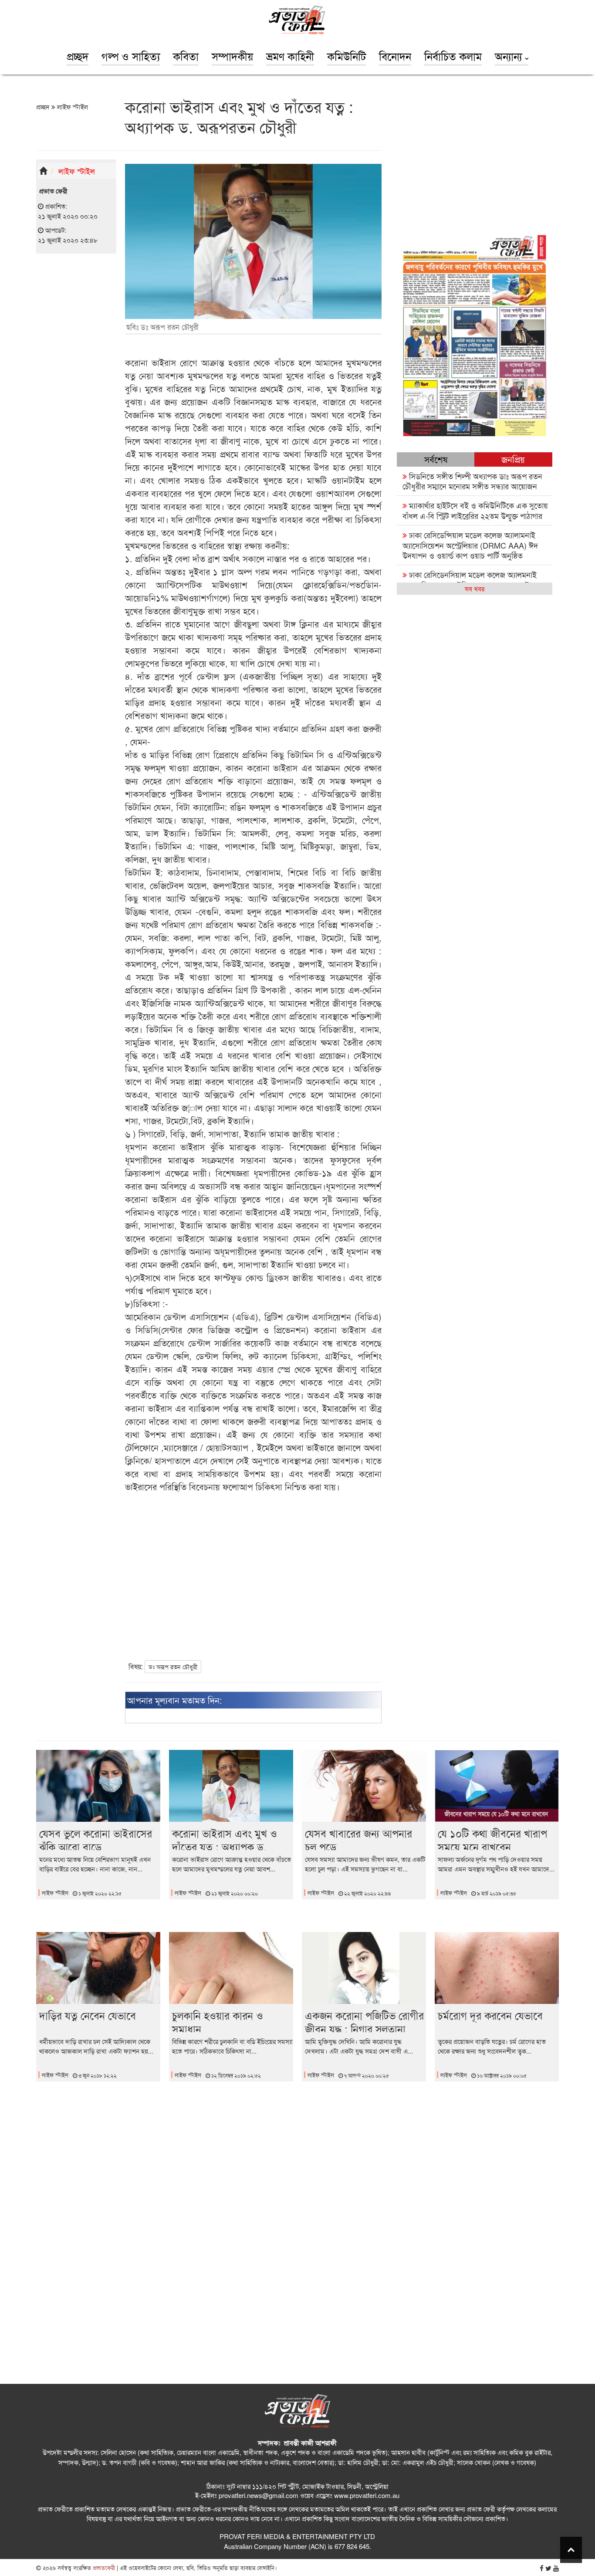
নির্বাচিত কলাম (453, 56)
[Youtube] (556, 2568)
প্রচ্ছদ (78, 56)
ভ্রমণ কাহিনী (290, 56)
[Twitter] (548, 2568)
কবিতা (186, 56)
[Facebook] (542, 2568)
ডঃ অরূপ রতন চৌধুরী (173, 1667)
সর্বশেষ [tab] (436, 459)
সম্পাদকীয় (232, 56)
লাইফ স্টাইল (72, 107)
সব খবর (475, 588)
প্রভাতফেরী (103, 2568)
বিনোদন (395, 56)
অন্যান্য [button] (510, 56)
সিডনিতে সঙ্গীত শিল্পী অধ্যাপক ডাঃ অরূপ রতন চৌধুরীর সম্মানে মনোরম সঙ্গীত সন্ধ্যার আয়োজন (472, 481)
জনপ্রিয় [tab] (513, 459)
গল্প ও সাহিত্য (131, 56)
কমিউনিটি (347, 56)
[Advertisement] (76, 395)
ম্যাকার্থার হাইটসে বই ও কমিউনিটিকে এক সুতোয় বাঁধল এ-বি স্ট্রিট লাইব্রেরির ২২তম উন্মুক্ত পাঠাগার (475, 510)
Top (571, 2550)
